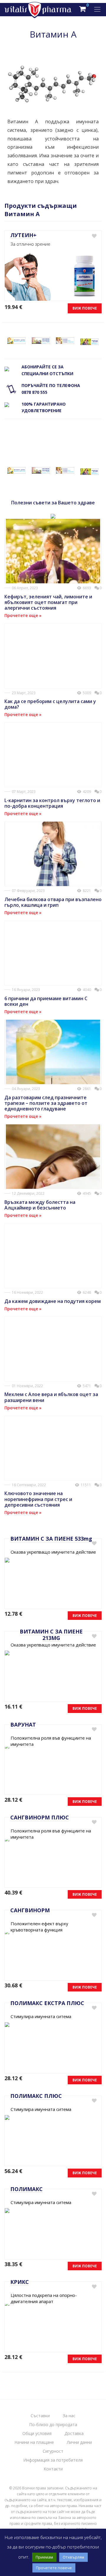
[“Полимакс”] (65, 340)
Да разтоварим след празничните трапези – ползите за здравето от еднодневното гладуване (46, 1103)
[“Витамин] (16, 340)
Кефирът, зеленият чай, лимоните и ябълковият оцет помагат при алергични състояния (48, 602)
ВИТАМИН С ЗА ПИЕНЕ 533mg (51, 1539)
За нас (69, 2416)
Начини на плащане (34, 2442)
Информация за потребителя (53, 2460)
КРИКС (20, 2282)
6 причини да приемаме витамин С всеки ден (46, 1001)
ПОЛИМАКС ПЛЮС (36, 2096)
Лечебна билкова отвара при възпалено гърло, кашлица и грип (53, 902)
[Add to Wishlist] (94, 236)
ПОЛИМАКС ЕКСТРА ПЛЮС (47, 2003)
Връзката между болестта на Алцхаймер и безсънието (40, 1205)
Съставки (40, 2416)
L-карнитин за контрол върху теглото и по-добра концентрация (52, 803)
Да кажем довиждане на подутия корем (53, 1301)
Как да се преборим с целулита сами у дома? (50, 704)
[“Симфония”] (90, 342)
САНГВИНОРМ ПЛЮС (40, 1817)
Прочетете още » (23, 615)
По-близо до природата (53, 2424)
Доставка (74, 2433)
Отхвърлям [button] (73, 2557)
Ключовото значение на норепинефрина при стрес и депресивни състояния (38, 1499)
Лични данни (79, 2442)
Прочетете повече (54, 2568)
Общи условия (37, 2433)
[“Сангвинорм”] (41, 340)
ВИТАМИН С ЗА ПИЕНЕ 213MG (51, 1635)
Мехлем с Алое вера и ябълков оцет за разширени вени (51, 1397)
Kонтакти (53, 2469)
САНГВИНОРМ (30, 1910)
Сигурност (53, 2451)
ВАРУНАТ (23, 1725)
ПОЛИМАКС (26, 2189)
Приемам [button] (44, 2557)
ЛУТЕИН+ (23, 235)
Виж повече (85, 308)
